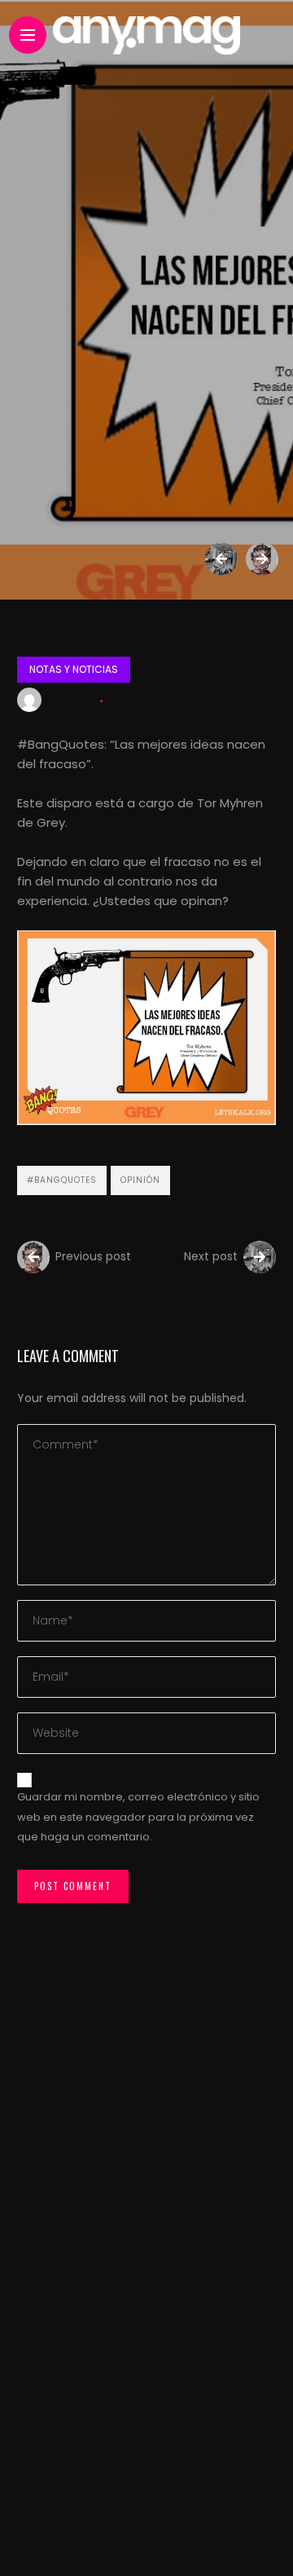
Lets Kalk (72, 700)
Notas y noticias (74, 669)
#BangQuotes (62, 1180)
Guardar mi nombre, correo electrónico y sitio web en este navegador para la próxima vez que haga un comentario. (138, 1817)
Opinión (140, 1180)
